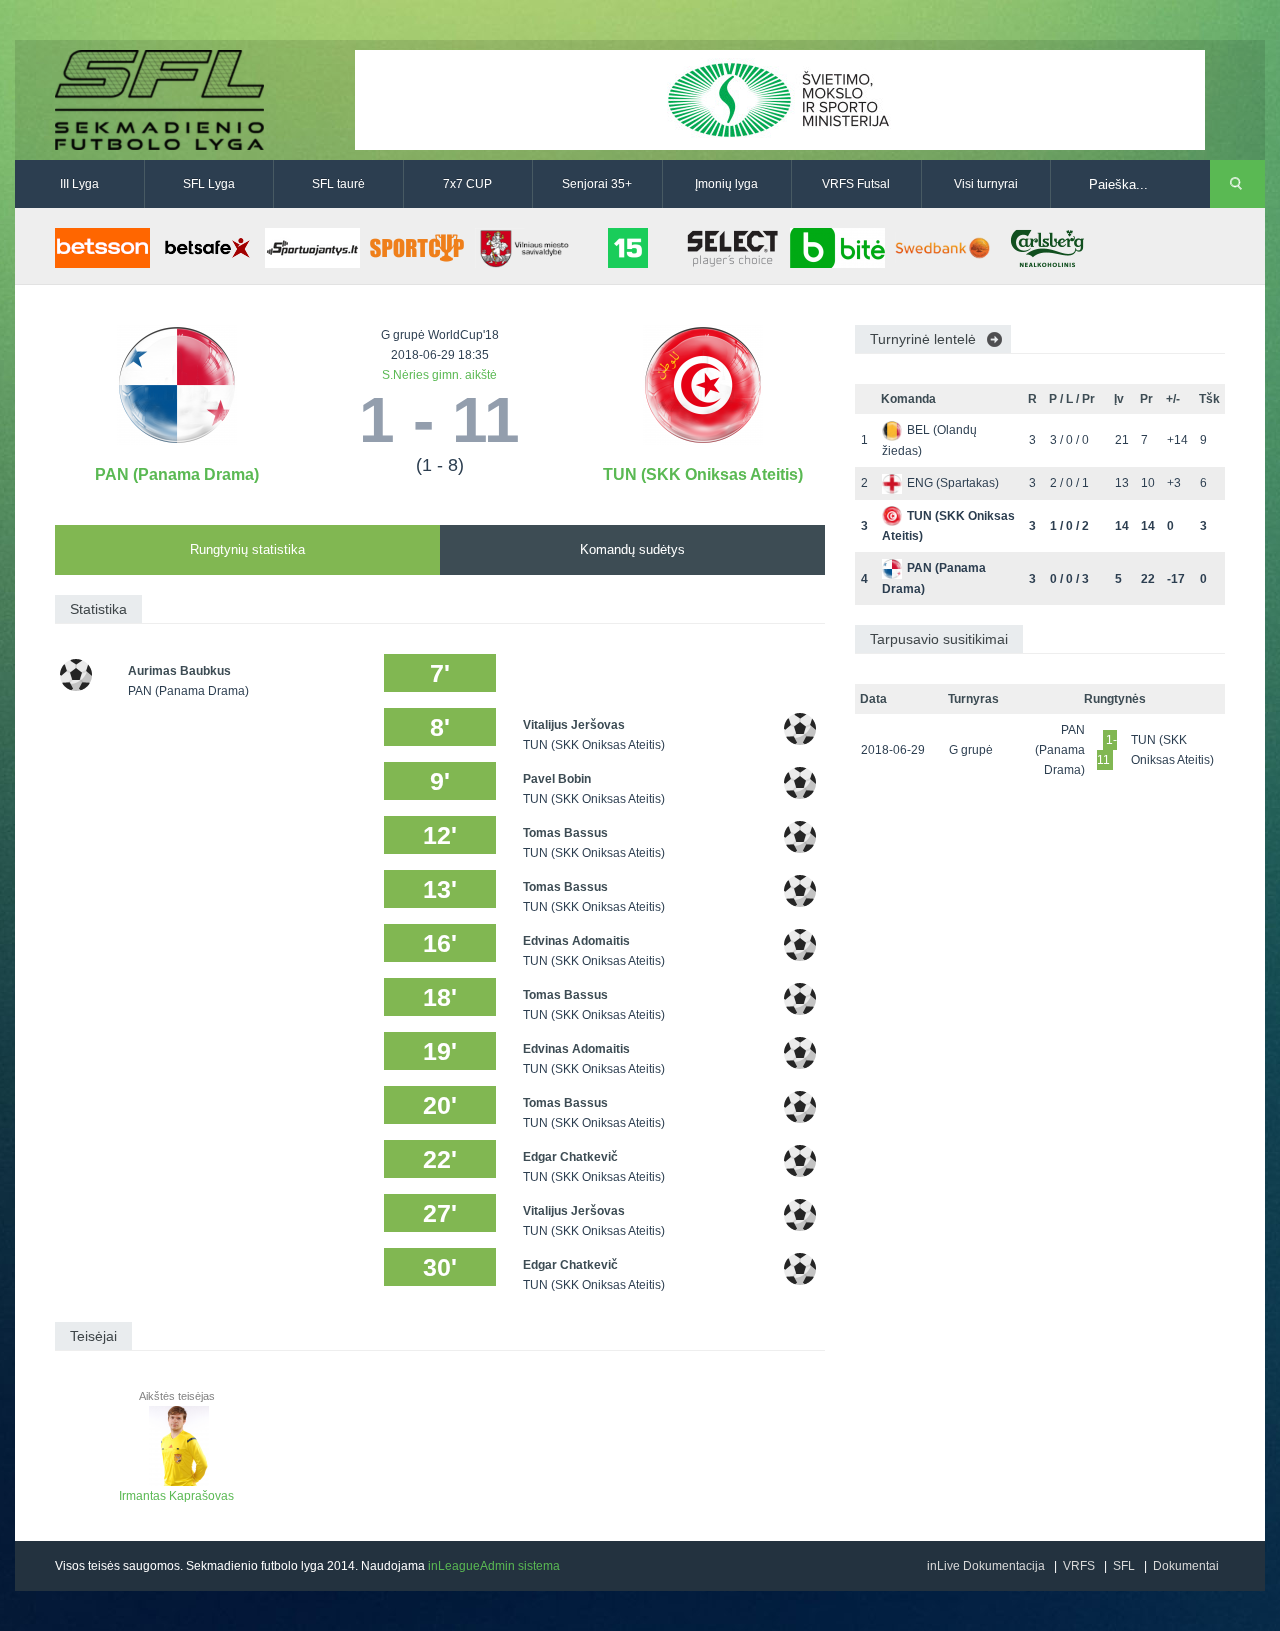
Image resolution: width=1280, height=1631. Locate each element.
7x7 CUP (467, 184)
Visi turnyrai (986, 184)
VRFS (1079, 1566)
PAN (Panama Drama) (177, 474)
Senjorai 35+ (597, 184)
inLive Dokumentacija (986, 1566)
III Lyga (79, 184)
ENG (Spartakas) (953, 483)
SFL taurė (338, 184)
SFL (1124, 1566)
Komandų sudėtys (632, 549)
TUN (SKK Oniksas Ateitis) (703, 474)
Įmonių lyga (726, 184)
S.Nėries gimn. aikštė (439, 375)
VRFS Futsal (856, 184)
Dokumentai (1186, 1566)
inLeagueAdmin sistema (494, 1566)
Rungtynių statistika (247, 549)
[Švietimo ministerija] (780, 99)
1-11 (1107, 750)
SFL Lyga (209, 184)
